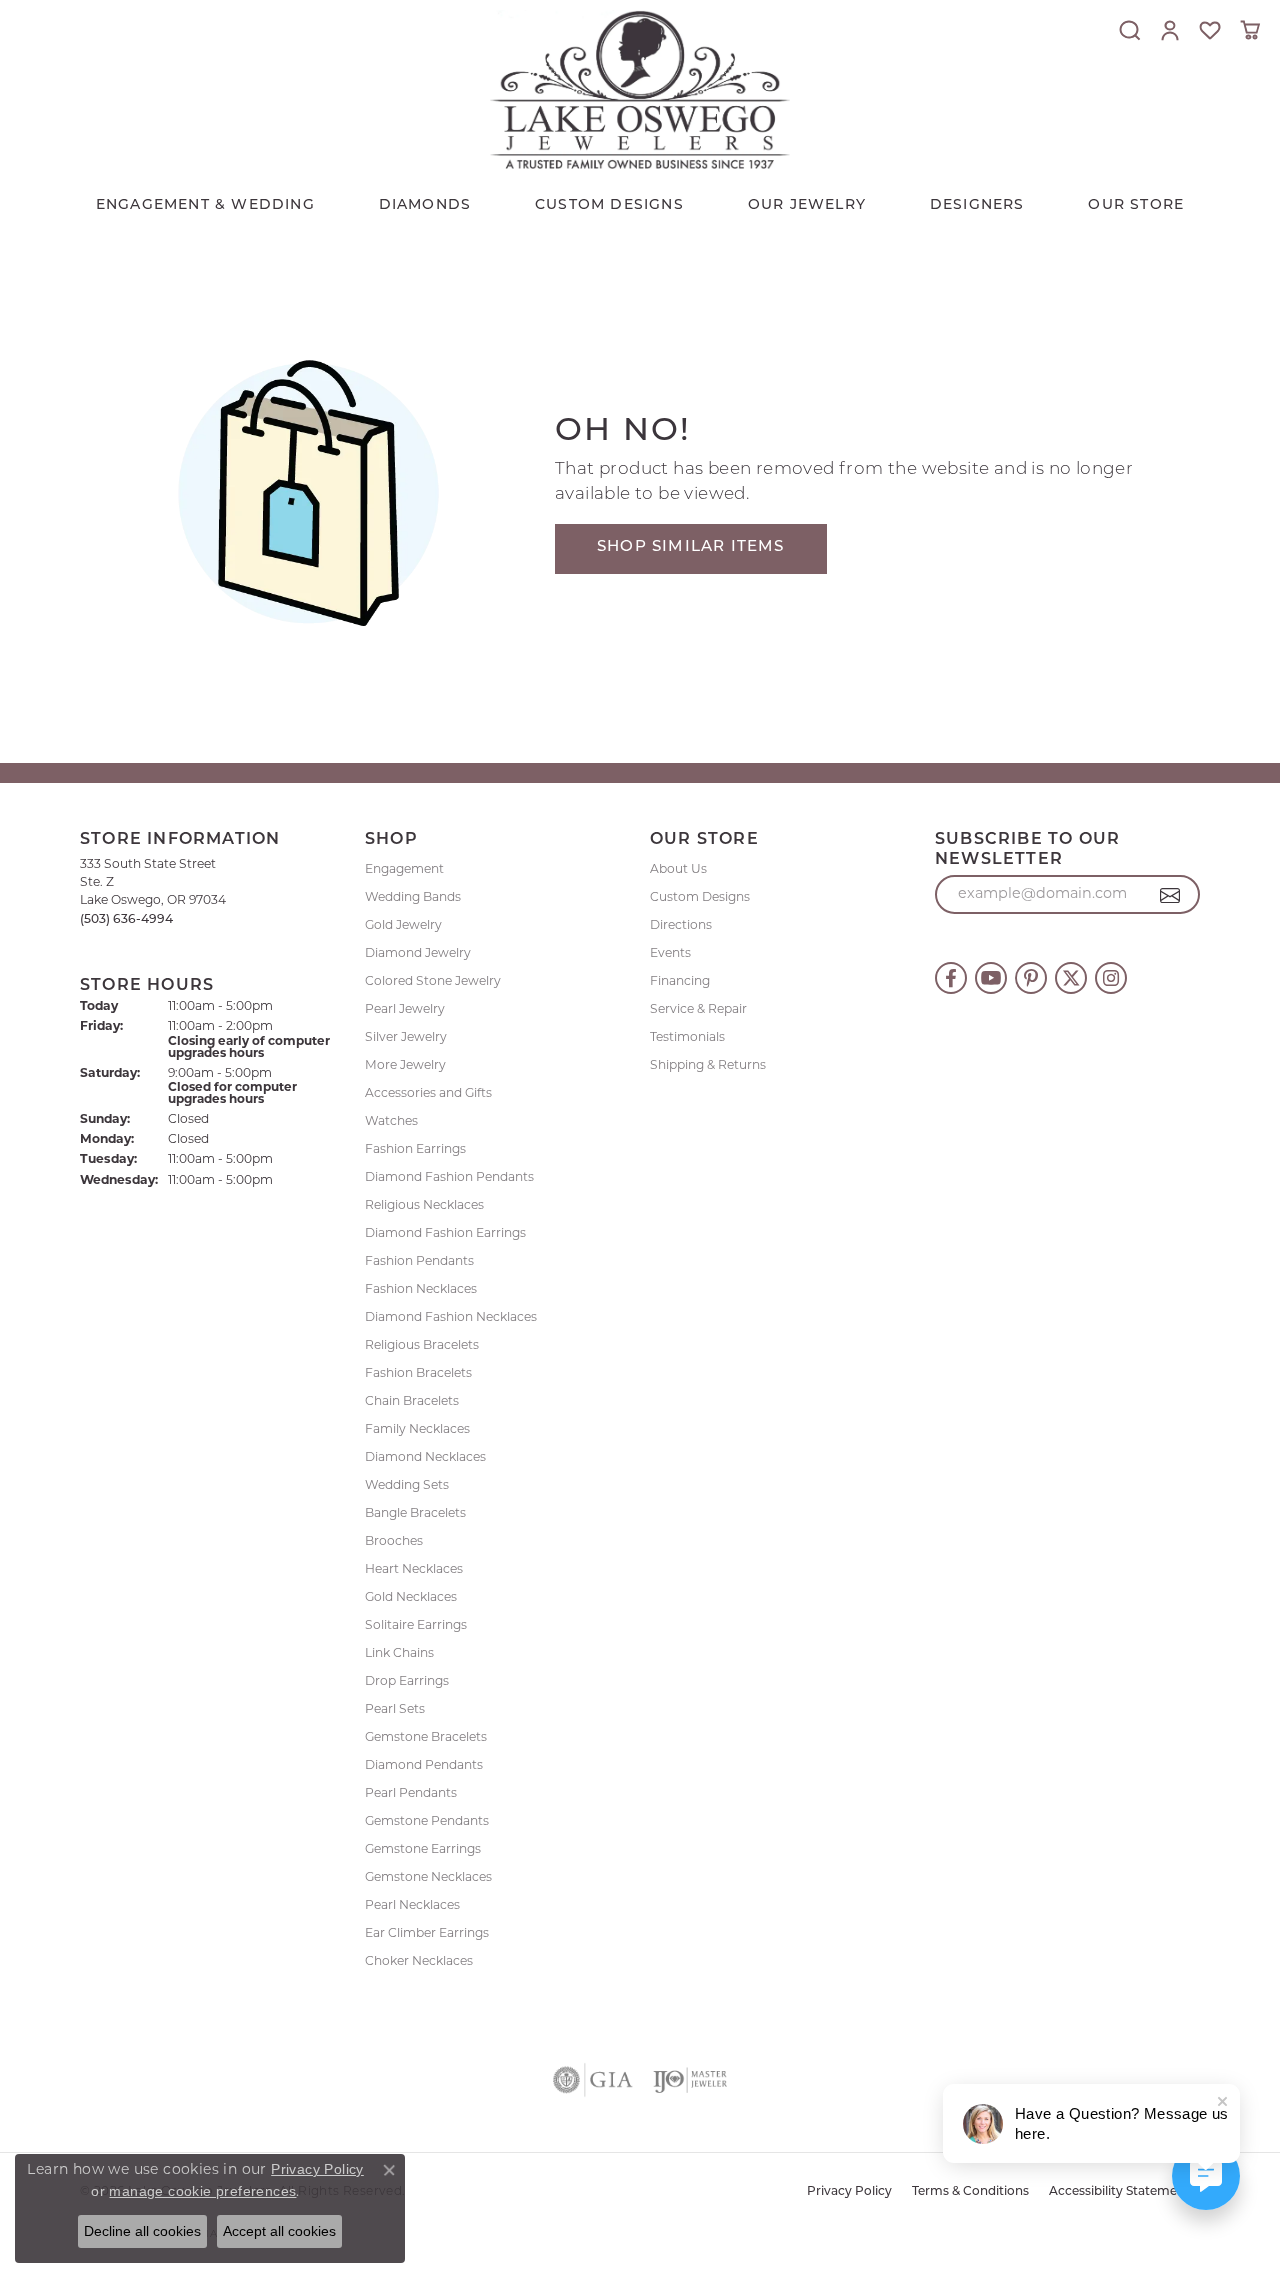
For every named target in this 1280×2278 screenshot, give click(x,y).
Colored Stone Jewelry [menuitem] (433, 982)
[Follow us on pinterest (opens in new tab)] (1031, 978)
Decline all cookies (142, 2231)
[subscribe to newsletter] (1170, 895)
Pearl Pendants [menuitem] (411, 1794)
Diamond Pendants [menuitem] (424, 1766)
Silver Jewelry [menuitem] (406, 1038)
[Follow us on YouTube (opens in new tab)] (991, 978)
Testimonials (687, 1038)
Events (670, 954)
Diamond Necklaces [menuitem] (425, 1458)
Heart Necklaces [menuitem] (414, 1570)
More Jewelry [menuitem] (405, 1066)
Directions (681, 926)
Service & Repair (698, 1010)
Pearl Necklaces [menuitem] (412, 1906)
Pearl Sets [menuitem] (395, 1710)
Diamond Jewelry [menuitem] (418, 954)
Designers (977, 205)
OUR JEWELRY (807, 205)
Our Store (1136, 205)
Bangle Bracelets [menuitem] (415, 1514)
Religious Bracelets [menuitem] (422, 1346)
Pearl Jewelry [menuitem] (405, 1010)
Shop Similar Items (691, 547)
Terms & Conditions (970, 2192)
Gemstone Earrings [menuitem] (423, 1850)
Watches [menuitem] (391, 1122)
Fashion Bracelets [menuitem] (418, 1374)
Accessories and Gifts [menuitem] (428, 1094)
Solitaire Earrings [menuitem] (416, 1626)
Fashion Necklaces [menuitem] (421, 1290)
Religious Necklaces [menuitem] (424, 1206)
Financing (680, 982)
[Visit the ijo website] (690, 2080)
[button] (1130, 30)
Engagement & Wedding (205, 205)
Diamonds (425, 205)
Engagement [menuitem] (404, 870)
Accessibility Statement (1119, 2192)
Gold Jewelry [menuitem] (403, 926)
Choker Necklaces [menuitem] (419, 1962)
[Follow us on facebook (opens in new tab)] (951, 978)
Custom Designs (700, 898)
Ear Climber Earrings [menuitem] (427, 1934)
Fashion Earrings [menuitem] (415, 1150)
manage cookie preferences (202, 2191)
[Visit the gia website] (593, 2080)
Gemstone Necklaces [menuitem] (428, 1878)
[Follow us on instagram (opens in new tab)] (1111, 978)
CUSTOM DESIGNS (609, 205)
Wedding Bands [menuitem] (413, 898)
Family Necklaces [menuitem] (417, 1430)
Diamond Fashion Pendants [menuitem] (449, 1178)
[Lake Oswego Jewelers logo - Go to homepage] (640, 89)
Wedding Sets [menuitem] (407, 1486)
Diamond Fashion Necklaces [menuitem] (451, 1318)
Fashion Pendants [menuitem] (419, 1262)
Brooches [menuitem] (394, 1542)
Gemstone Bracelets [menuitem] (426, 1738)
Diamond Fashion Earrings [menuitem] (445, 1234)
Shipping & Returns (708, 1066)
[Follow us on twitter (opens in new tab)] (1071, 978)
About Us (678, 870)
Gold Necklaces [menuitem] (411, 1598)
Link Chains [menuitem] (399, 1654)
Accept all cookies (279, 2231)
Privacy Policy (849, 2192)
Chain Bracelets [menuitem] (412, 1402)
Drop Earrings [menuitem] (407, 1682)
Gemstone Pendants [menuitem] (427, 1822)
